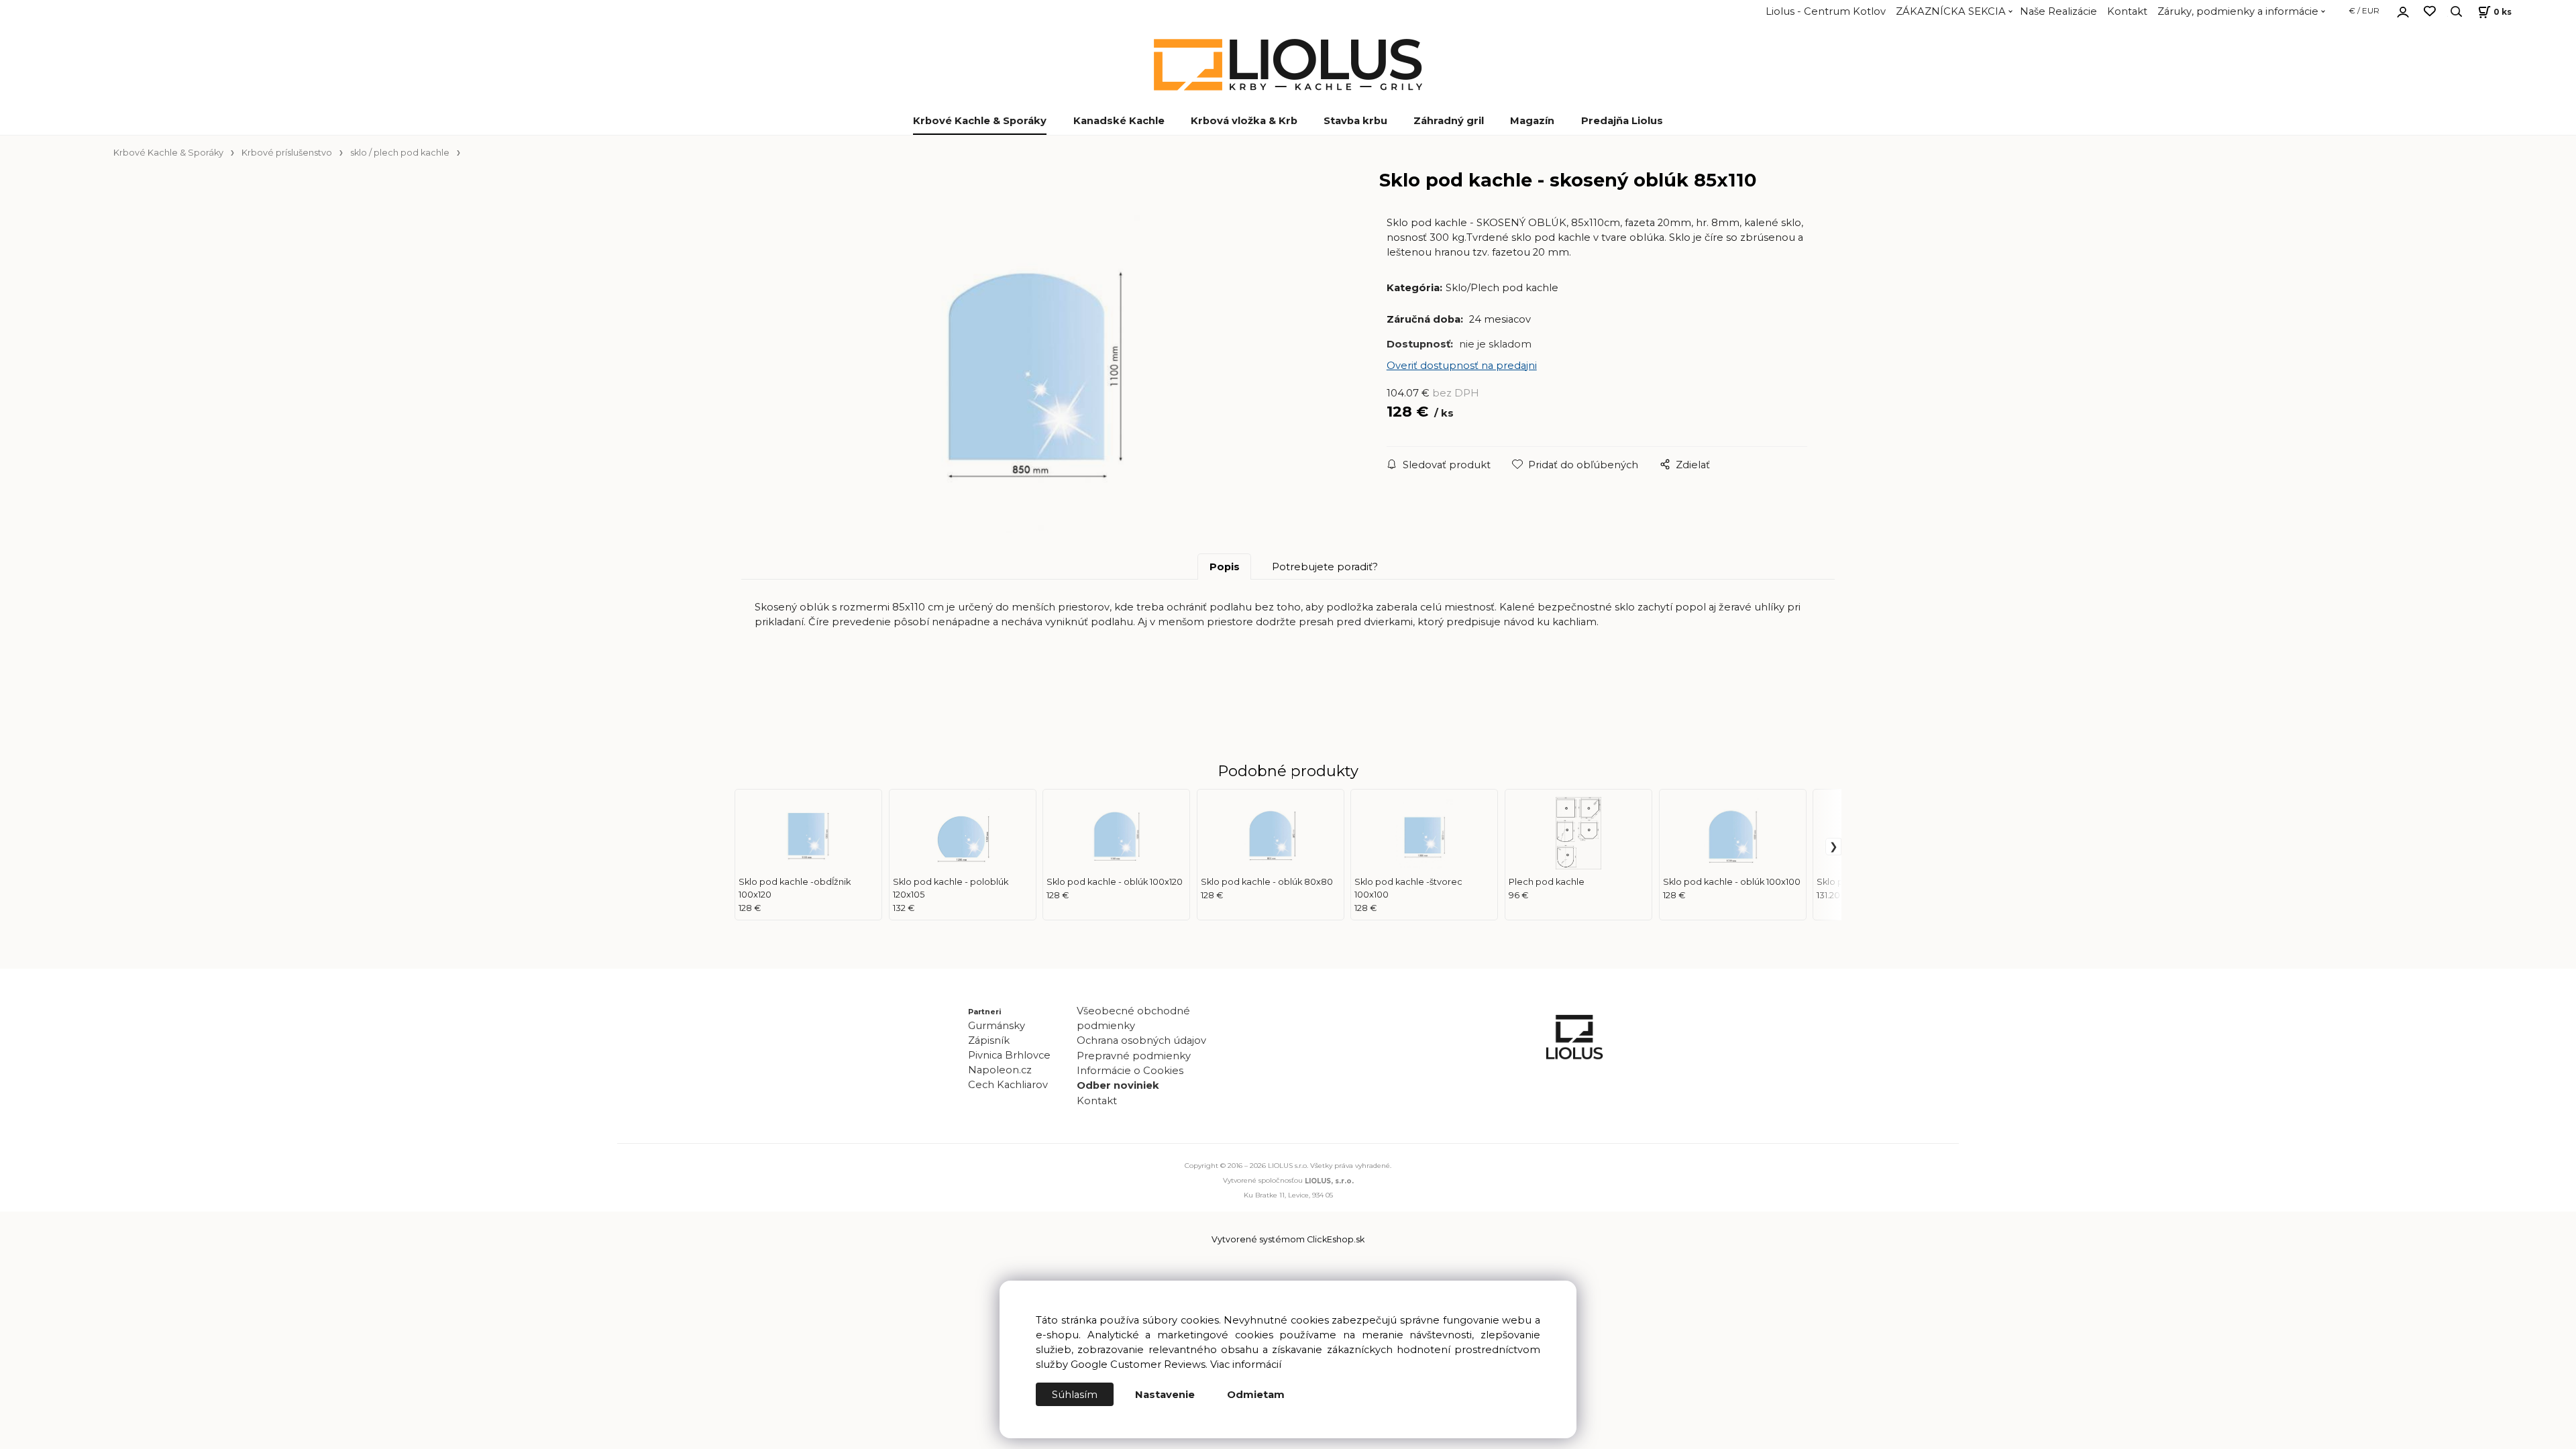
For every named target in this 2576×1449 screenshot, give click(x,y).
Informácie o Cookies (1130, 1071)
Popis (1225, 567)
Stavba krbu (1355, 121)
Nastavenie (1165, 1395)
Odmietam (1256, 1395)
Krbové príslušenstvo (287, 153)
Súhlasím (1075, 1395)
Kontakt (2127, 11)
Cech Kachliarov (1008, 1085)
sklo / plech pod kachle (400, 153)
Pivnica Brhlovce (1012, 1055)
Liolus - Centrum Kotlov (1826, 11)
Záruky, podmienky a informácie (2238, 11)
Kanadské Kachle (1119, 121)
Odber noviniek (1118, 1085)
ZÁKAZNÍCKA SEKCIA (1951, 11)
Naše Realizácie (2058, 11)
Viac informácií (1246, 1364)
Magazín (1532, 121)
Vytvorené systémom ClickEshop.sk (1288, 1239)
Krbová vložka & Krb (1244, 121)
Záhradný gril (1449, 121)
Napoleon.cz (1000, 1070)
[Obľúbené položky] (2430, 12)
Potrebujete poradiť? (1325, 567)
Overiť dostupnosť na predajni (1462, 366)
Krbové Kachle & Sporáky (980, 121)
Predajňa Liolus (1622, 121)
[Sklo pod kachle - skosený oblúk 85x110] (1052, 366)
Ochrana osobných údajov (1141, 1040)
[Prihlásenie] (2403, 10)
